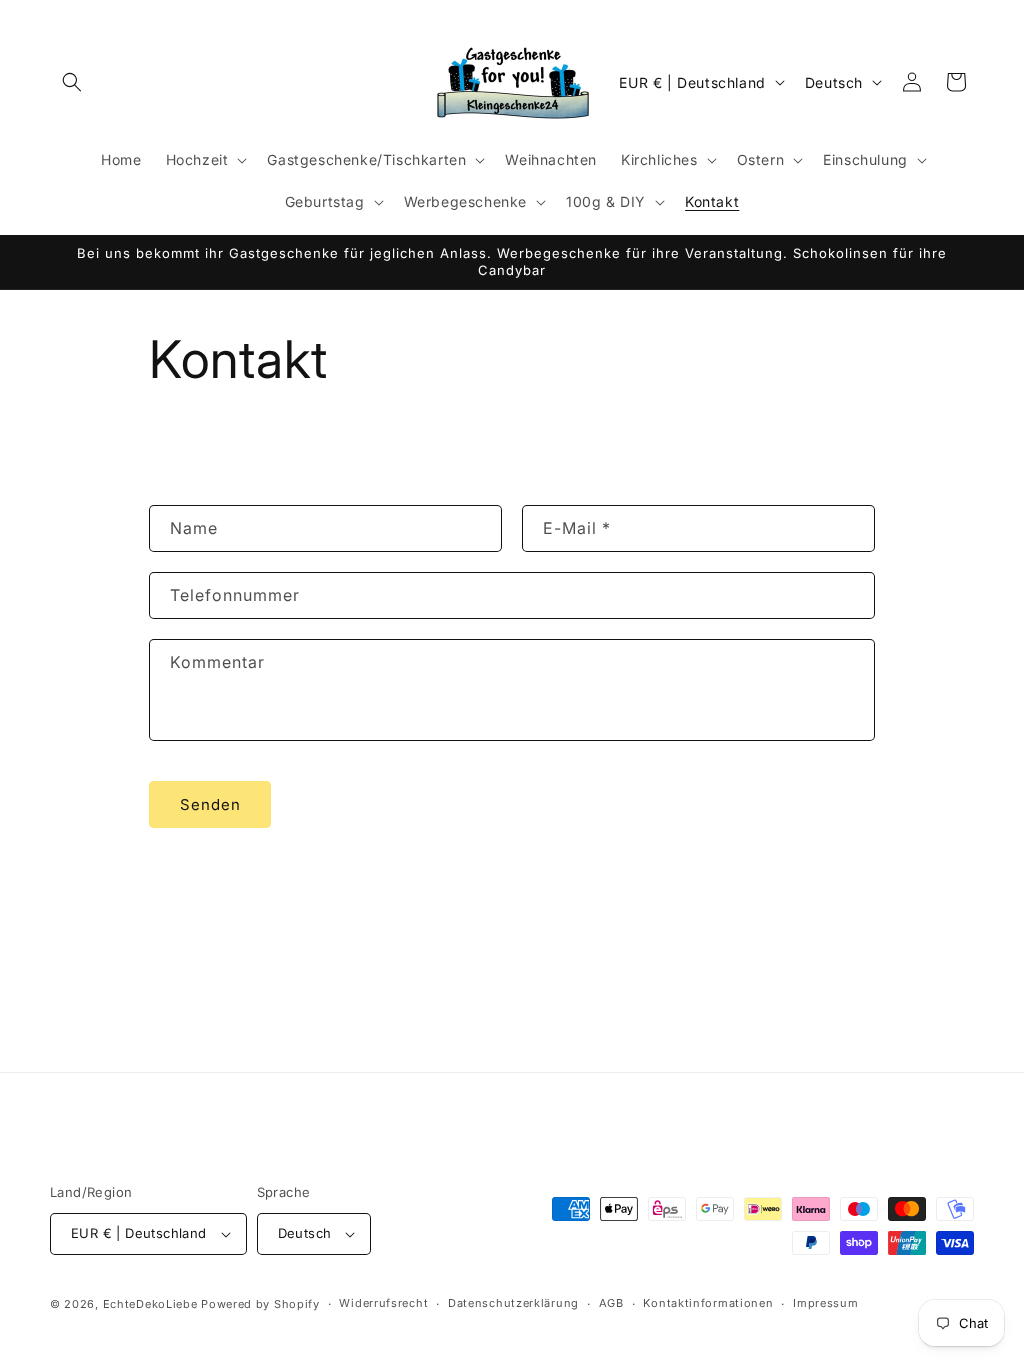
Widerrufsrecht (383, 1303)
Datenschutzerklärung (513, 1303)
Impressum (825, 1303)
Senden (210, 804)
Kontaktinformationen (708, 1303)
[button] (72, 82)
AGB (611, 1303)
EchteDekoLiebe (150, 1304)
